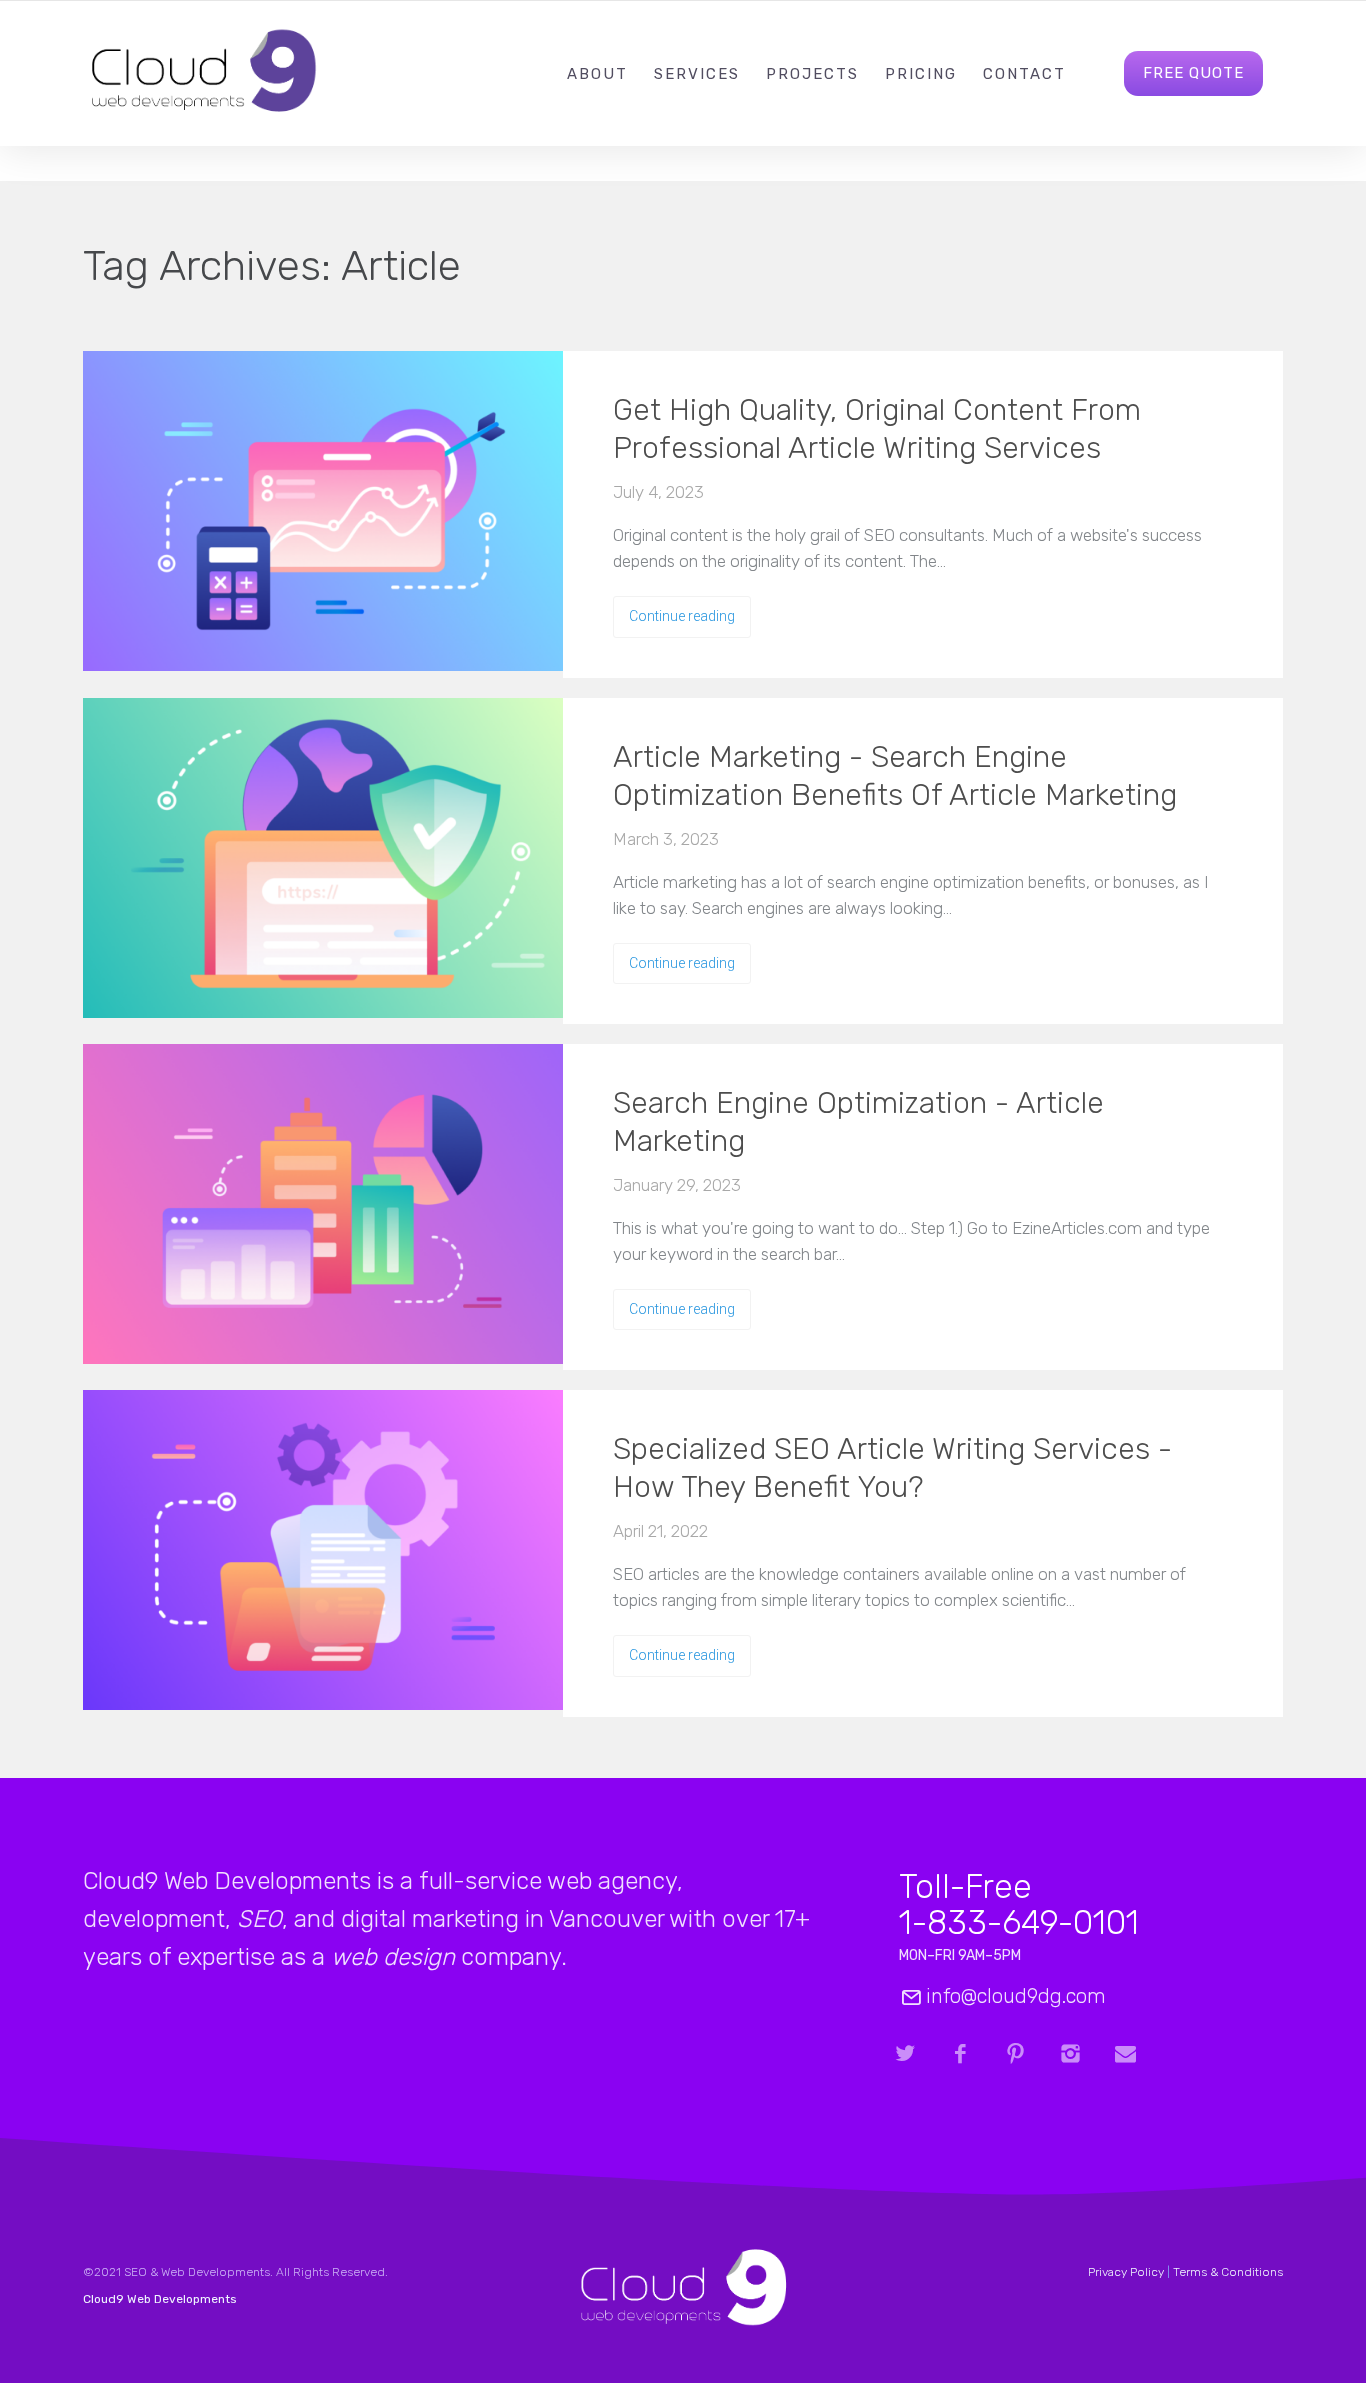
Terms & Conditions (1228, 2272)
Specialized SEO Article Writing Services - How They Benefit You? (892, 1468)
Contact (1024, 74)
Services (697, 74)
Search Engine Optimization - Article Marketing (858, 1122)
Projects (812, 74)
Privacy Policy (1126, 2272)
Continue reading (682, 616)
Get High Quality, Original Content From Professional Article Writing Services (877, 429)
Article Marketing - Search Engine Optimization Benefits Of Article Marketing (895, 776)
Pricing (921, 74)
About (597, 74)
